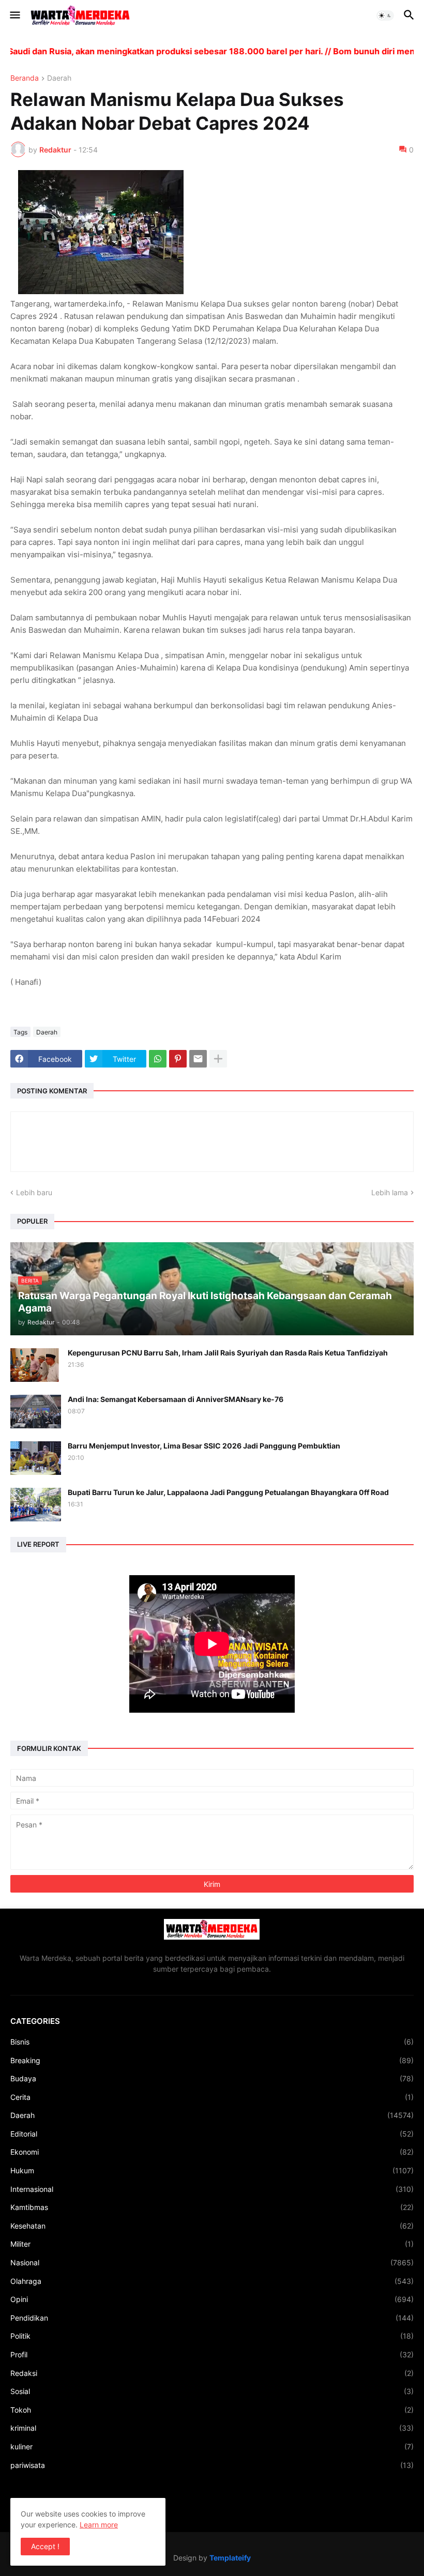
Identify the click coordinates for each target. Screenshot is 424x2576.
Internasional (212, 2189)
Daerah (59, 78)
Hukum (212, 2170)
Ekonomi (212, 2152)
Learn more (99, 2525)
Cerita (212, 2097)
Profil (212, 2354)
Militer (212, 2244)
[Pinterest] (178, 1059)
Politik (212, 2336)
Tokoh (212, 2410)
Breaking (212, 2060)
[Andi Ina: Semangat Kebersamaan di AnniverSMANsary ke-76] (36, 1412)
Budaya (212, 2078)
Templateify (230, 2558)
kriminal (212, 2428)
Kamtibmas (212, 2207)
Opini (212, 2299)
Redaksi (212, 2373)
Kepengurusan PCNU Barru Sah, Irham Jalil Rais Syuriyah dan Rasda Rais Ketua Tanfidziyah (228, 1353)
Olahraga (212, 2281)
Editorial (212, 2134)
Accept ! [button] (45, 2546)
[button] (14, 16)
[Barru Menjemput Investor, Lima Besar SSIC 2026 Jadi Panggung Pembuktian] (36, 1458)
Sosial (212, 2391)
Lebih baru (34, 1192)
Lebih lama (390, 1192)
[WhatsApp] (158, 1059)
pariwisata (212, 2465)
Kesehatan (212, 2226)
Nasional (212, 2262)
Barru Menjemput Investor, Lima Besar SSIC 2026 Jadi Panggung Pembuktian (204, 1446)
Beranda (25, 78)
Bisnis (212, 2042)
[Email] (198, 1059)
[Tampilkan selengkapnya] (218, 1059)
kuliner (212, 2447)
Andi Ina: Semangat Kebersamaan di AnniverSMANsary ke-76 (176, 1399)
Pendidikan (212, 2318)
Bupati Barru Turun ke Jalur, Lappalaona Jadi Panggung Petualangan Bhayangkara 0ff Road (228, 1492)
